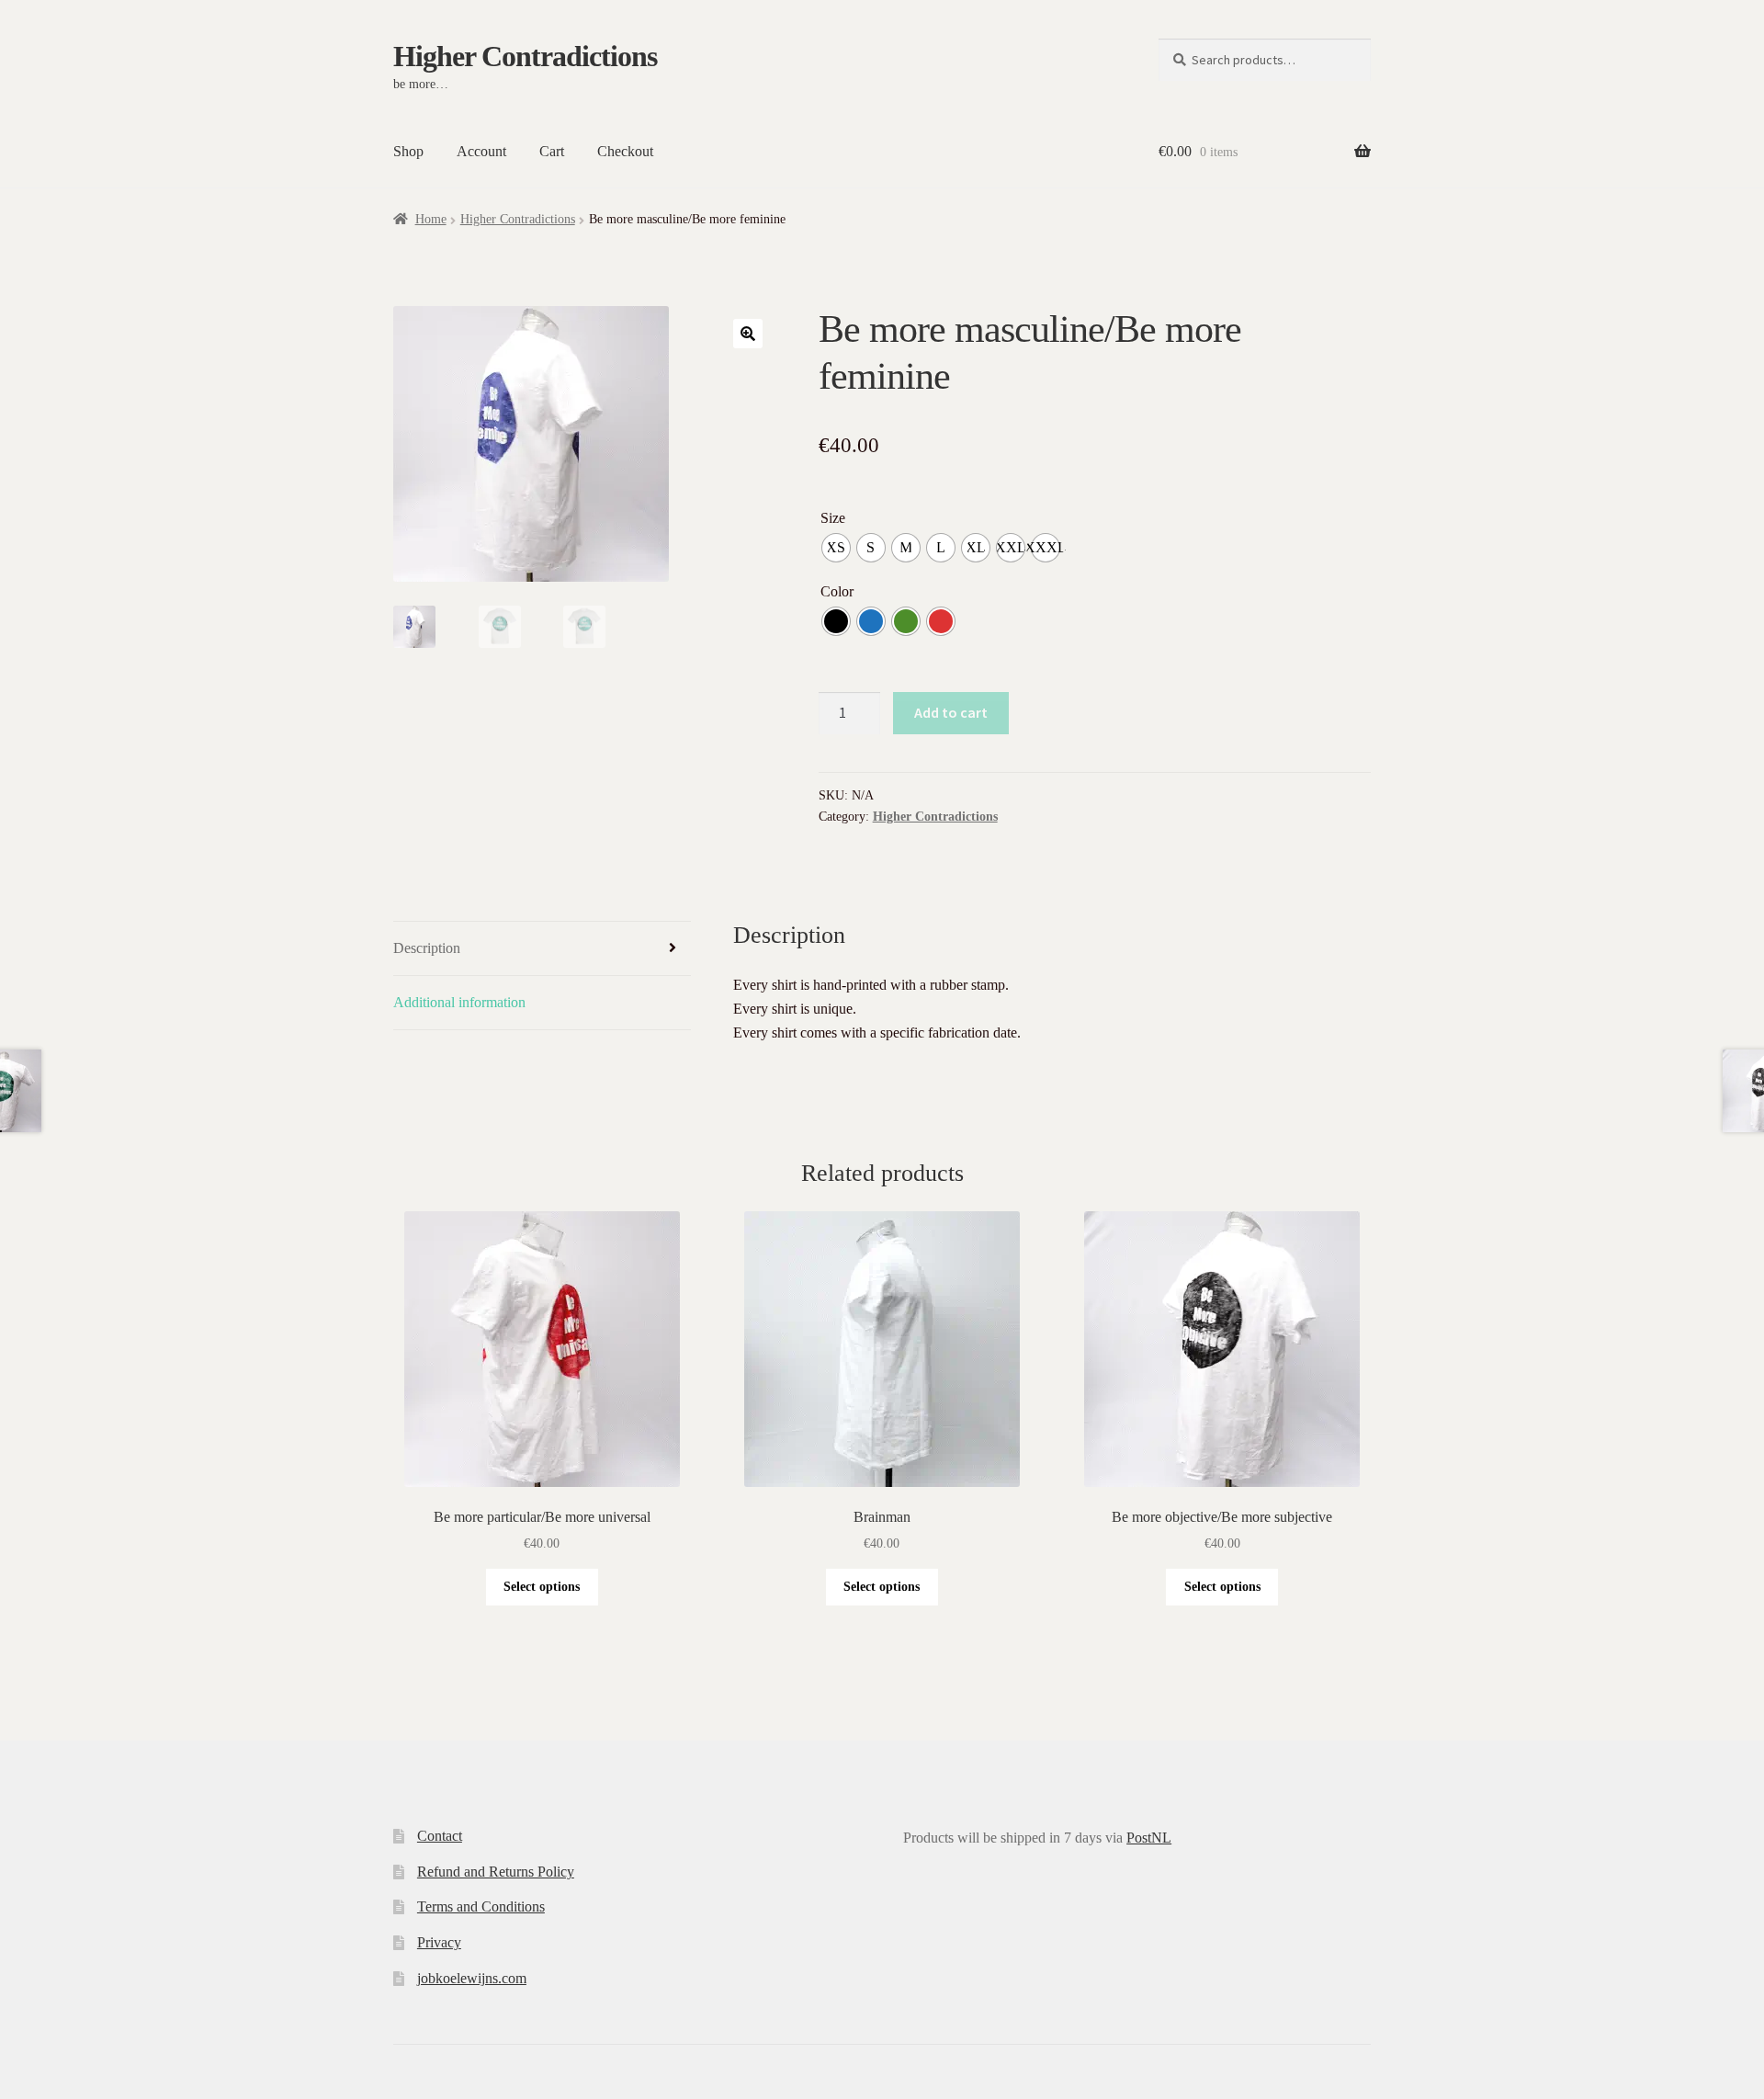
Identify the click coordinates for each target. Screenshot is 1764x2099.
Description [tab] (427, 948)
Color (837, 591)
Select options (542, 1587)
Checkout (625, 151)
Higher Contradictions (525, 56)
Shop (408, 151)
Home (431, 219)
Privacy (439, 1942)
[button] (748, 334)
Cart (552, 151)
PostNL (1149, 1838)
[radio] (836, 548)
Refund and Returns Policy (496, 1872)
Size (833, 518)
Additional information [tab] (459, 1002)
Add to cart (951, 712)
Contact (440, 1836)
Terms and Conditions (481, 1906)
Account (481, 151)
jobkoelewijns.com (472, 1978)
